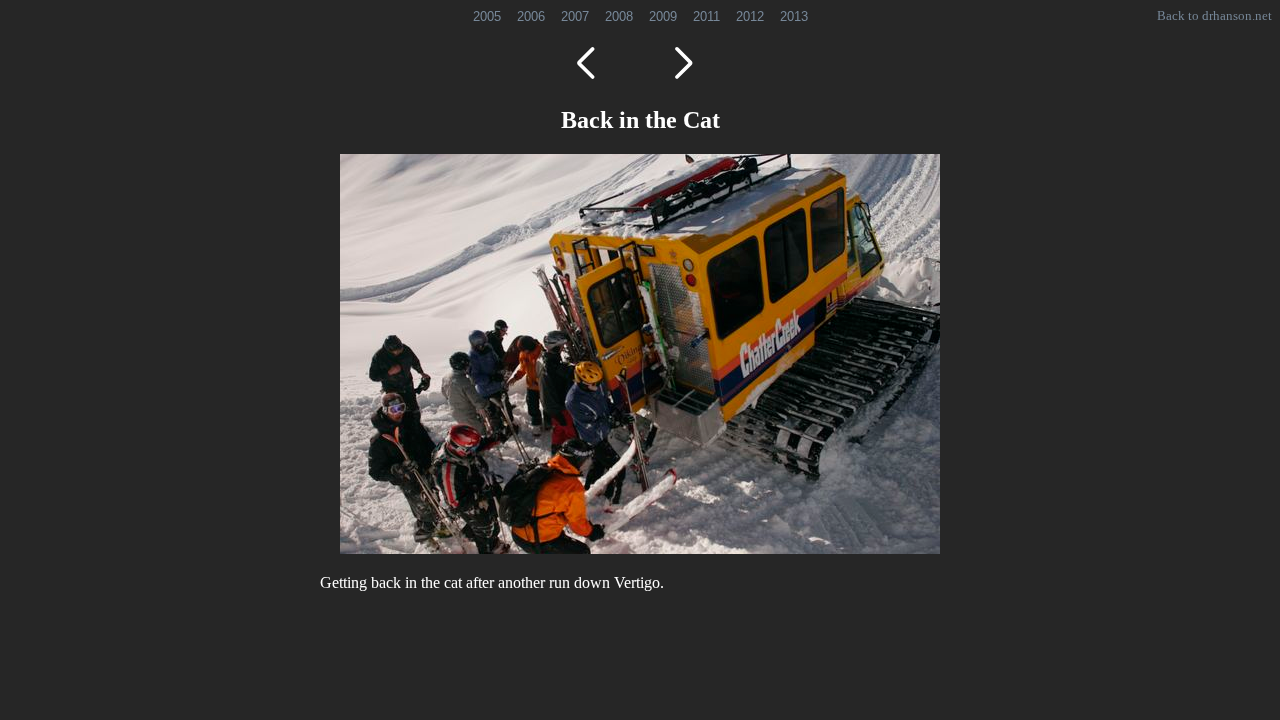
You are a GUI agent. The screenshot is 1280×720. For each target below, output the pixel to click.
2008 (619, 16)
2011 (706, 16)
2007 (575, 16)
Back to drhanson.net (1214, 15)
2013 (794, 16)
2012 (750, 16)
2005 (487, 16)
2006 (531, 16)
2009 (663, 16)
